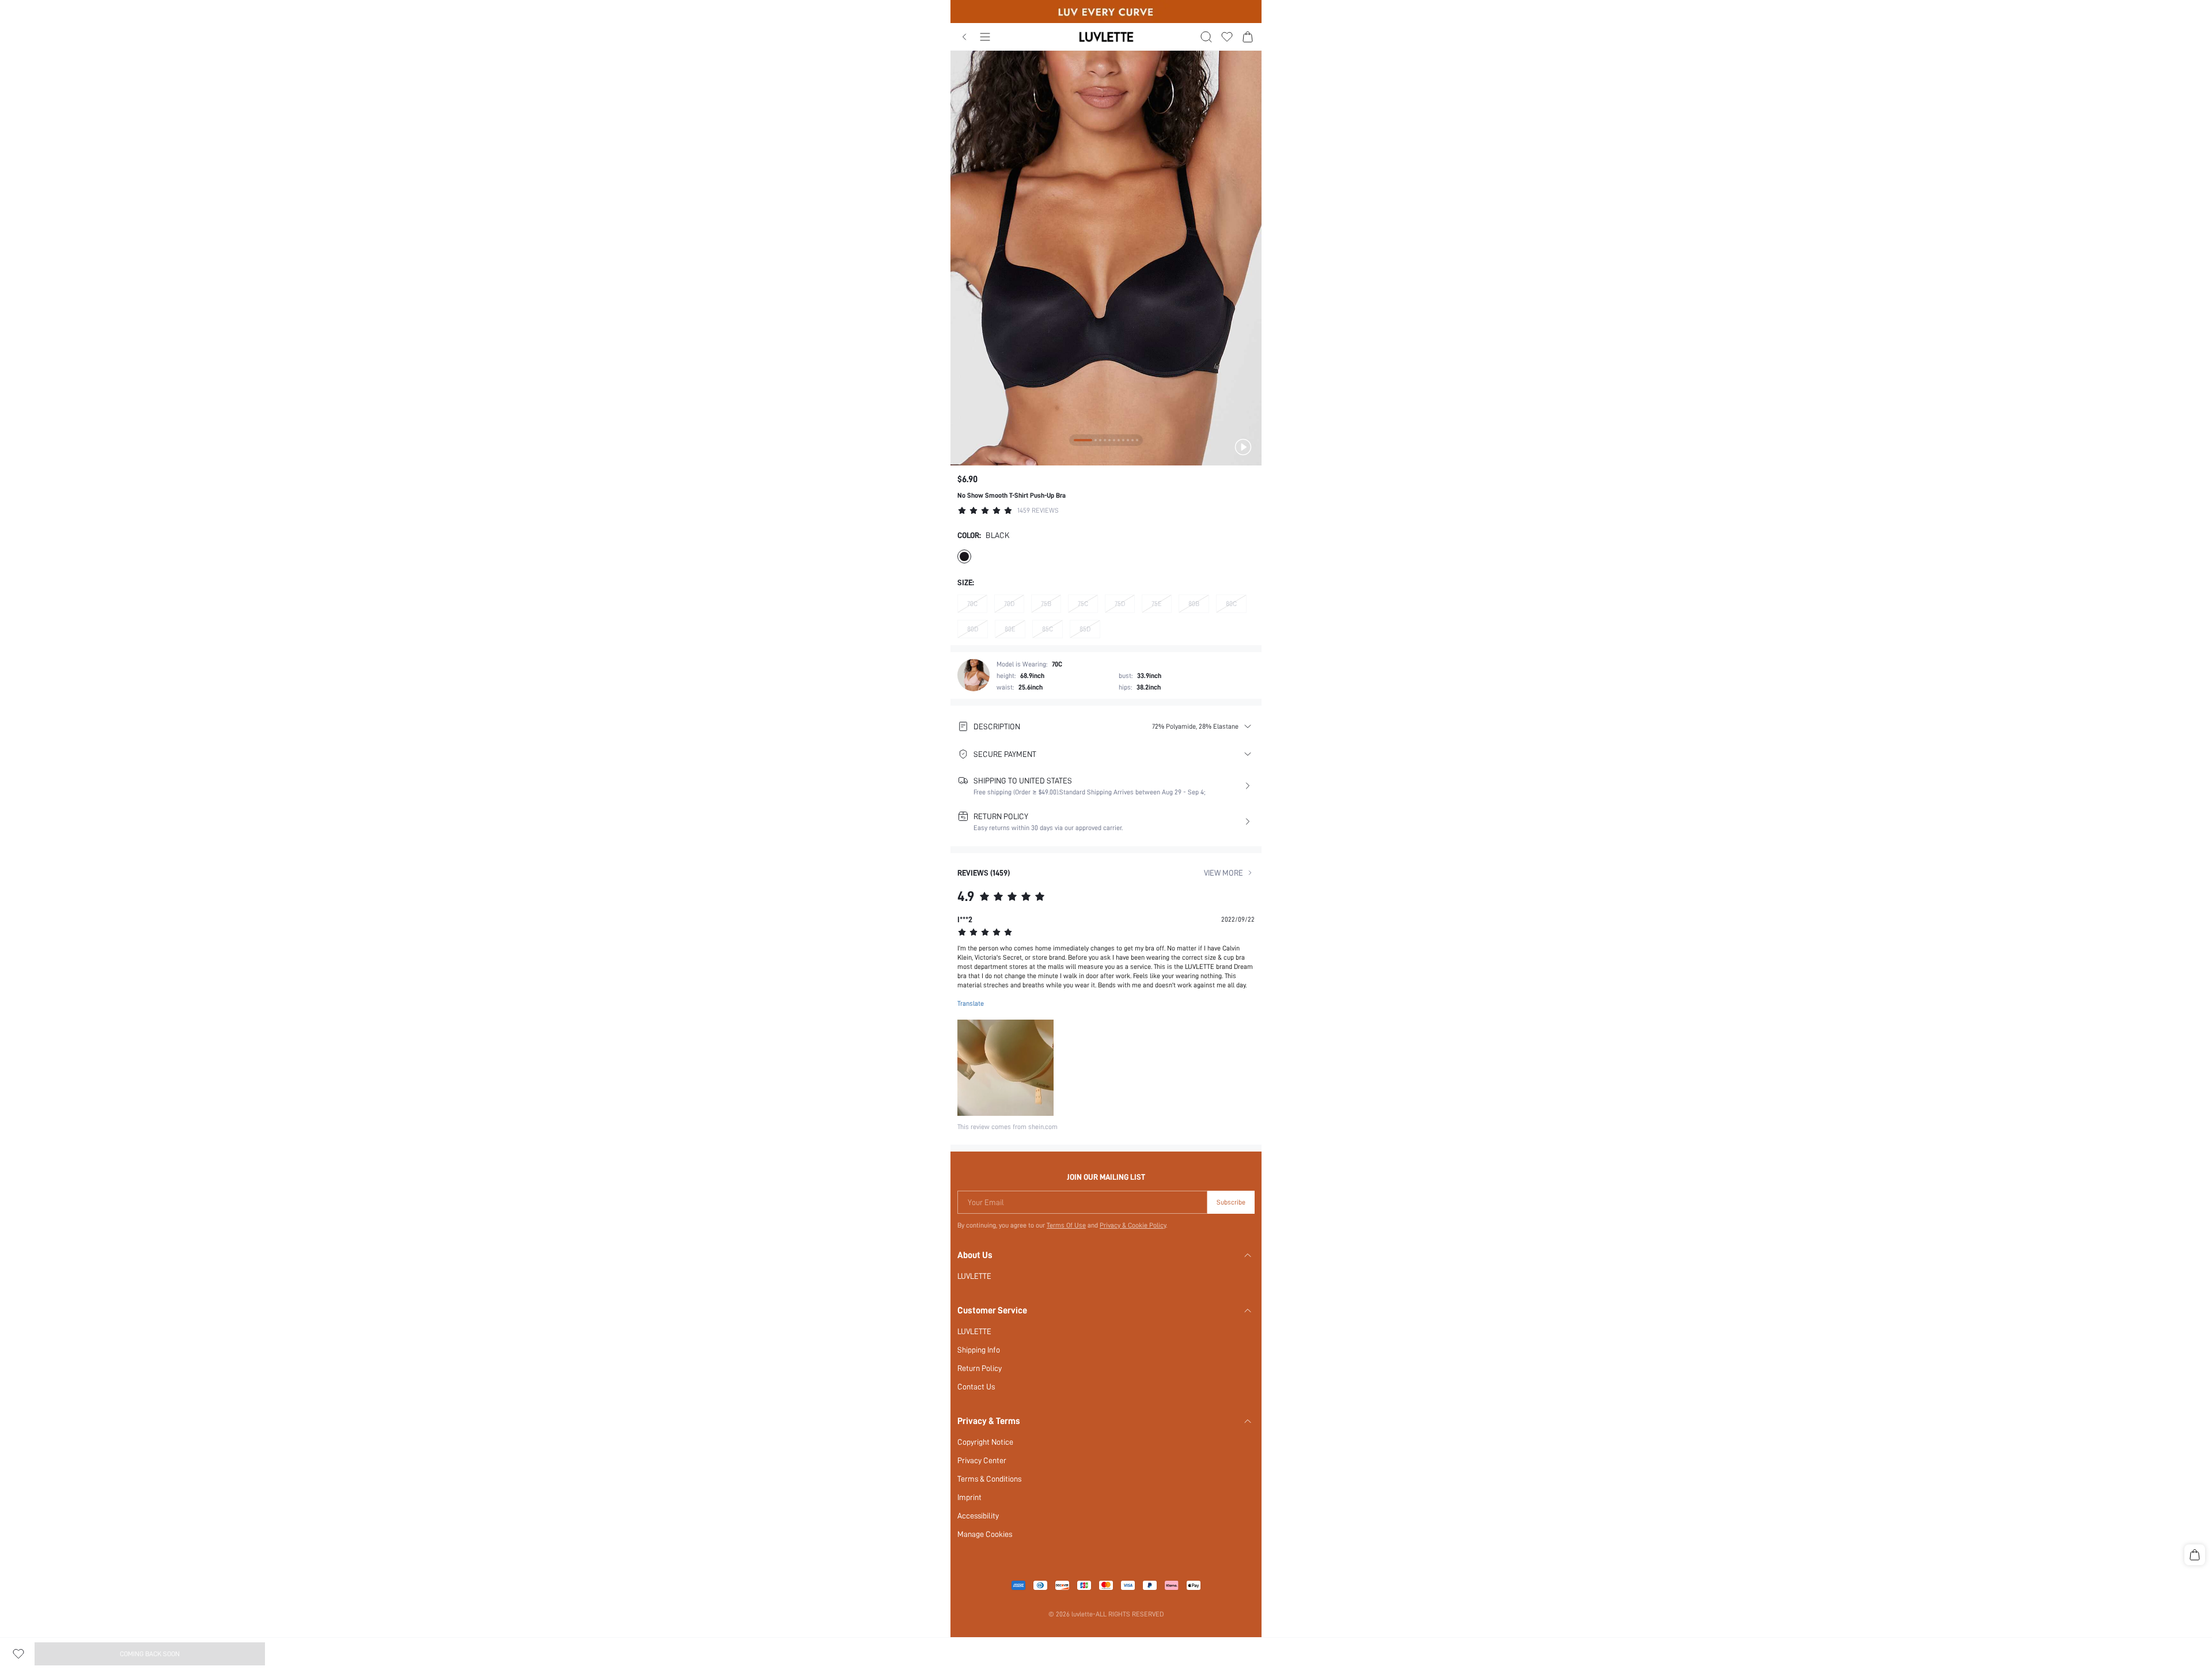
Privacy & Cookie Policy (1133, 1225)
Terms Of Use (1066, 1225)
